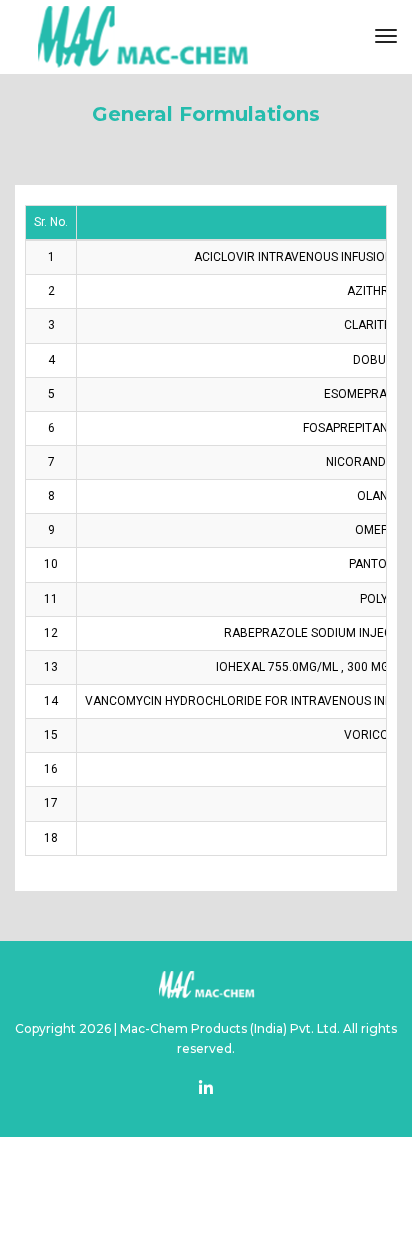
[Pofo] (141, 37)
